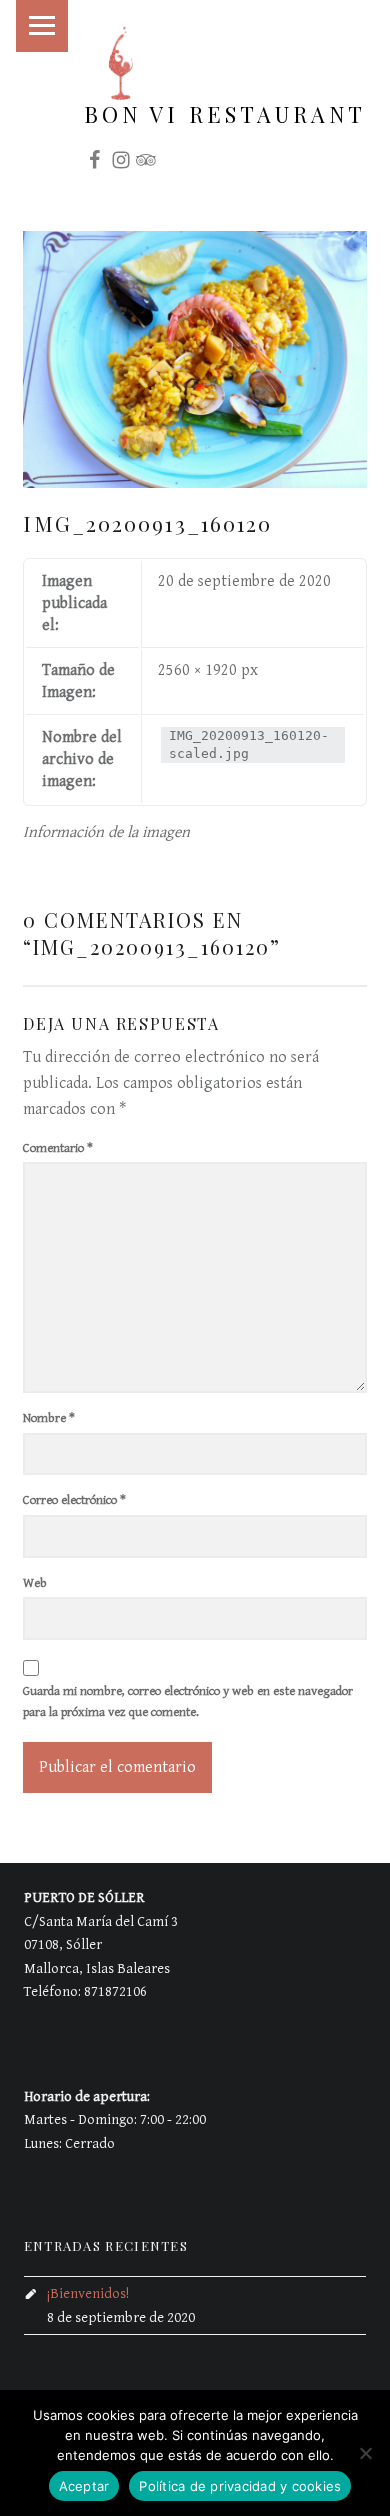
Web (35, 1583)
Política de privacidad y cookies (240, 2486)
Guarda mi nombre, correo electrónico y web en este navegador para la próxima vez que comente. (188, 1702)
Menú (42, 26)
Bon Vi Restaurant (225, 114)
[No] (365, 2453)
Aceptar (84, 2486)
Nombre (49, 1418)
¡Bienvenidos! (88, 2293)
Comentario (58, 1148)
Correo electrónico (74, 1500)
